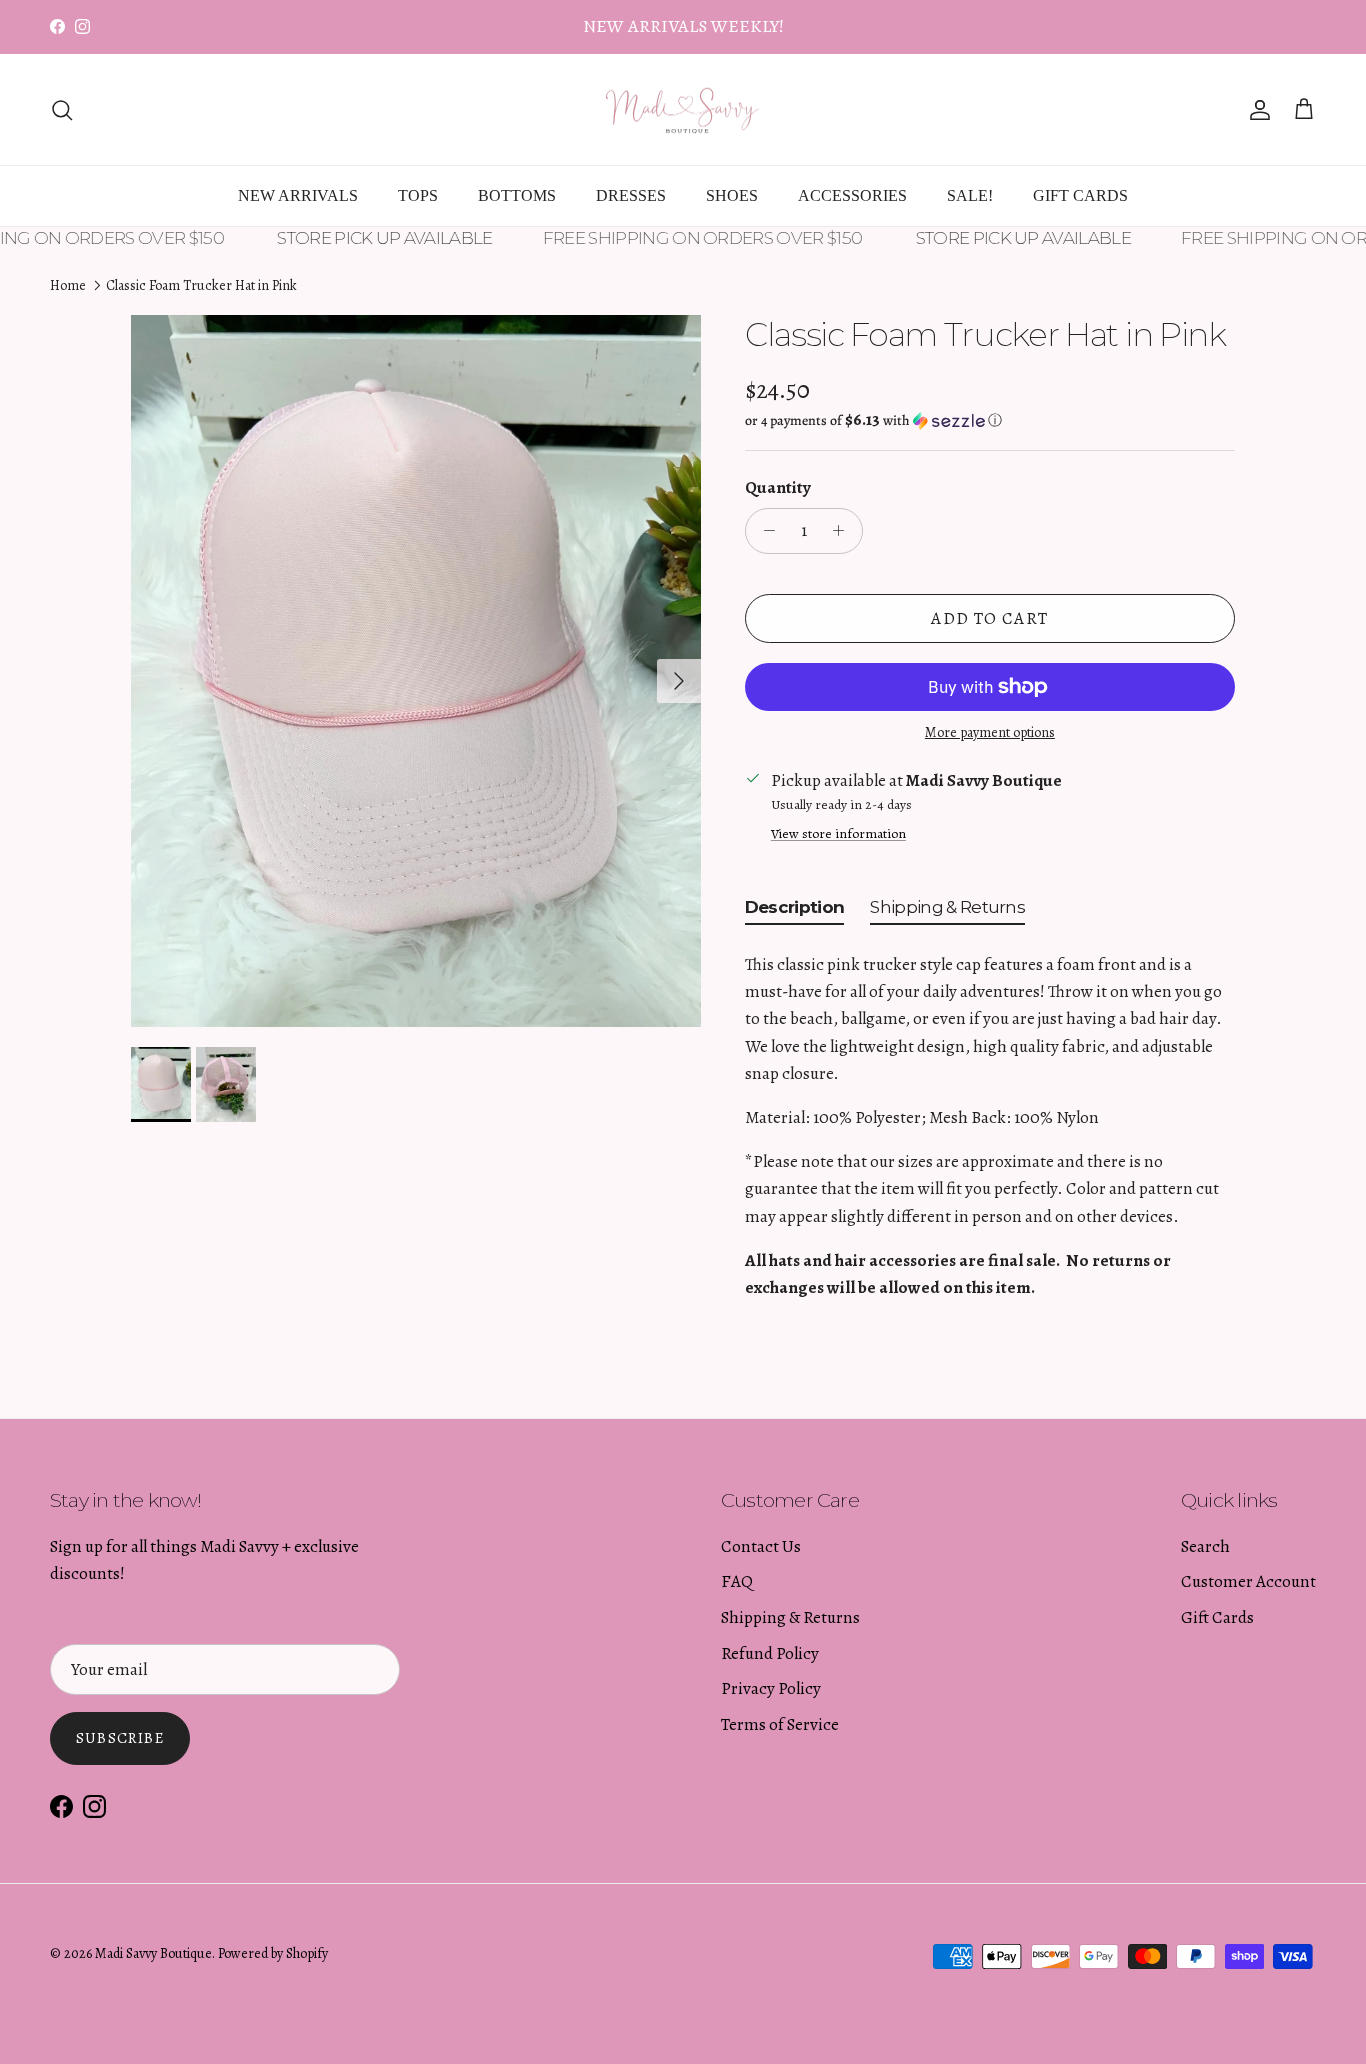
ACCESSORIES (852, 195)
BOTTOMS (517, 195)
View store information (838, 833)
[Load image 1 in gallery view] (416, 671)
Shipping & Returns (790, 1617)
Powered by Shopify (273, 1953)
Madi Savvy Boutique (153, 1953)
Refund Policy (770, 1653)
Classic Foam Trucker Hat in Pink (201, 285)
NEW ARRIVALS (298, 195)
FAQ (737, 1581)
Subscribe (120, 1738)
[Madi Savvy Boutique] (683, 110)
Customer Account (1248, 1581)
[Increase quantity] (844, 531)
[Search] (62, 110)
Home (68, 285)
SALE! (970, 195)
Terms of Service (780, 1724)
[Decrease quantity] (764, 531)
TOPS (418, 195)
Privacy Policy (771, 1688)
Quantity (778, 487)
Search (1205, 1546)
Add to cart (989, 618)
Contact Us (761, 1546)
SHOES (732, 195)
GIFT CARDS (1080, 195)
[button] (873, 420)
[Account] (1256, 110)
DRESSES (631, 195)
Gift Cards (1217, 1617)
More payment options (990, 733)
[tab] (795, 911)
